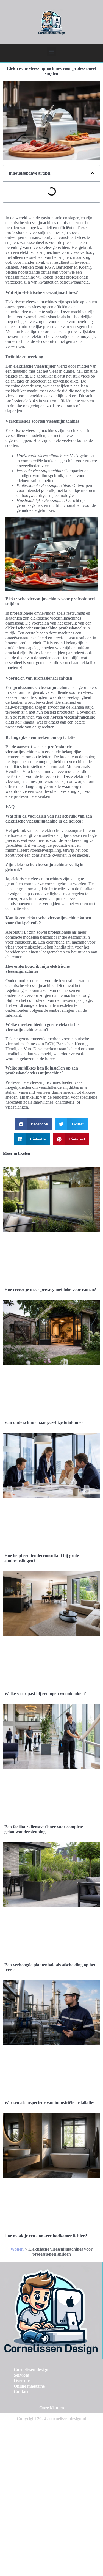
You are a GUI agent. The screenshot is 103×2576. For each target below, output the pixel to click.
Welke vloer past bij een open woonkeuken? (45, 1694)
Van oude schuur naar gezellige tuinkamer (44, 1422)
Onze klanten (52, 2408)
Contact (21, 2392)
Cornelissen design (31, 2370)
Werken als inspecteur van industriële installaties (49, 2103)
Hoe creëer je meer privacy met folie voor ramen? (50, 1289)
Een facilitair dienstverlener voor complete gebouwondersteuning (44, 1829)
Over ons (22, 2381)
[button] (51, 51)
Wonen (17, 2249)
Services (21, 2375)
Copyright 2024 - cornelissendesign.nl (51, 2419)
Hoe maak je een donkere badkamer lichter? (46, 2236)
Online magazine (29, 2386)
